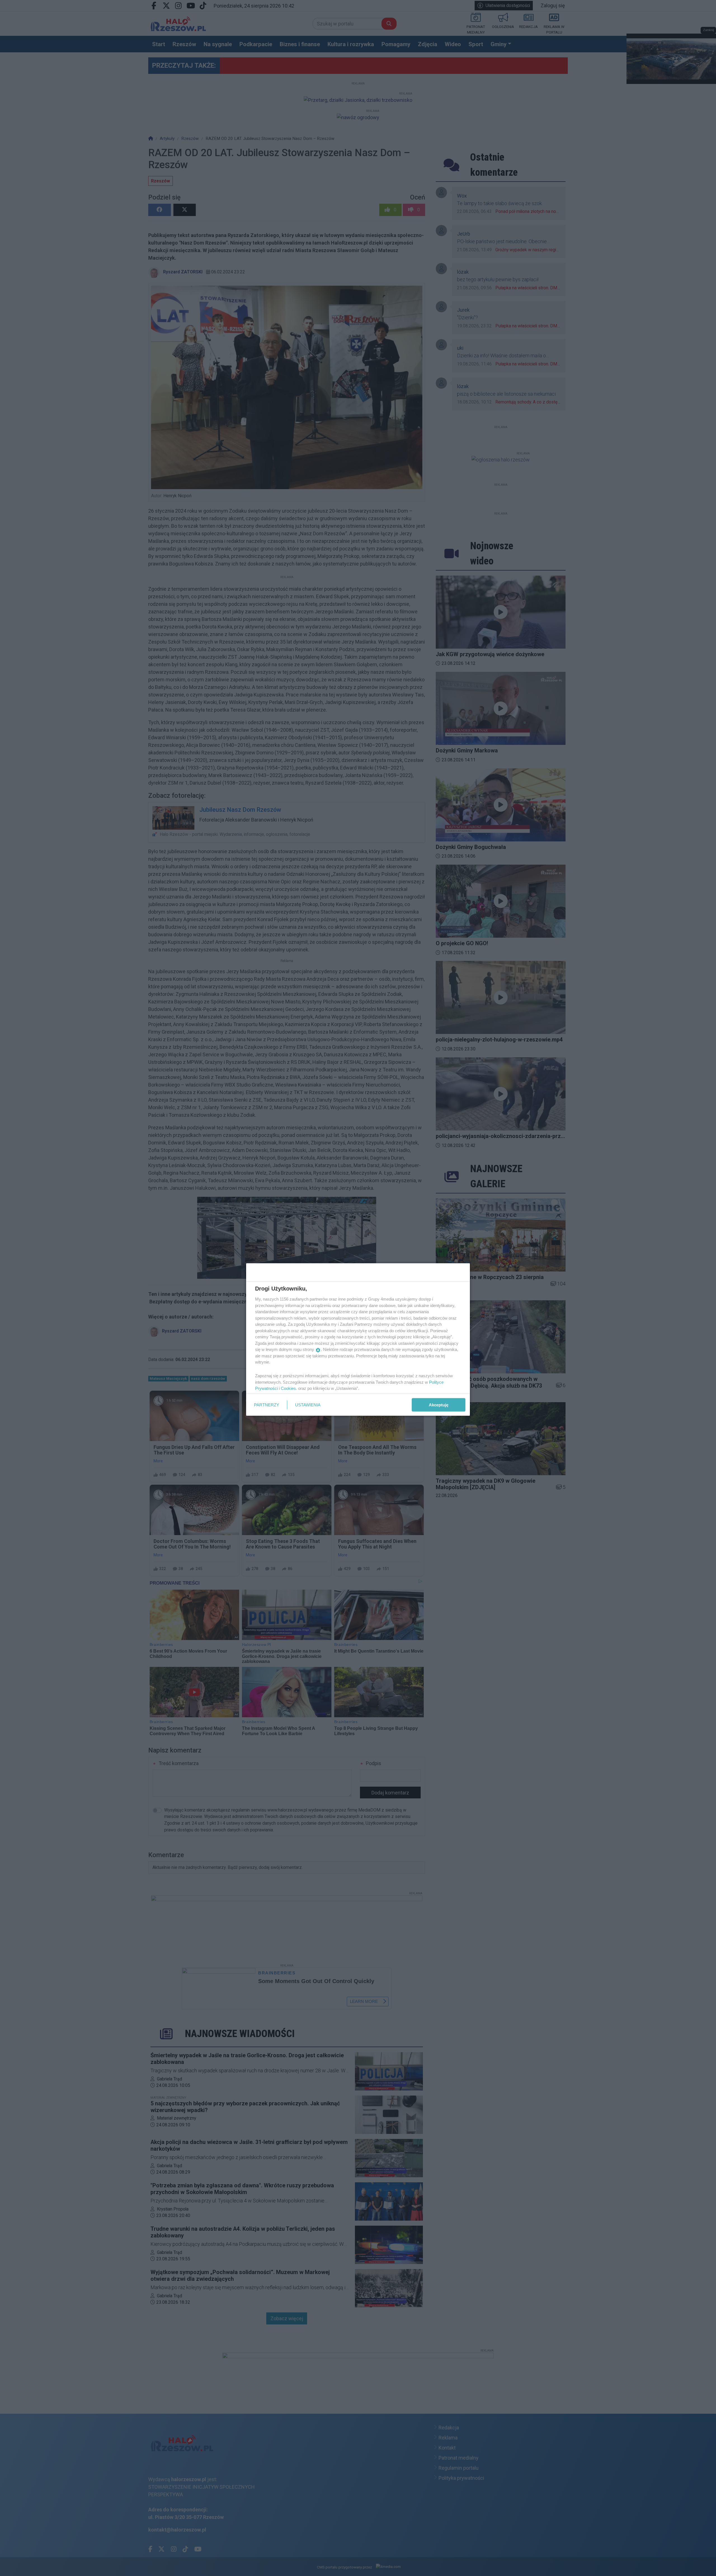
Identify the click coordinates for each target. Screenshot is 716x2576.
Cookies (288, 1388)
